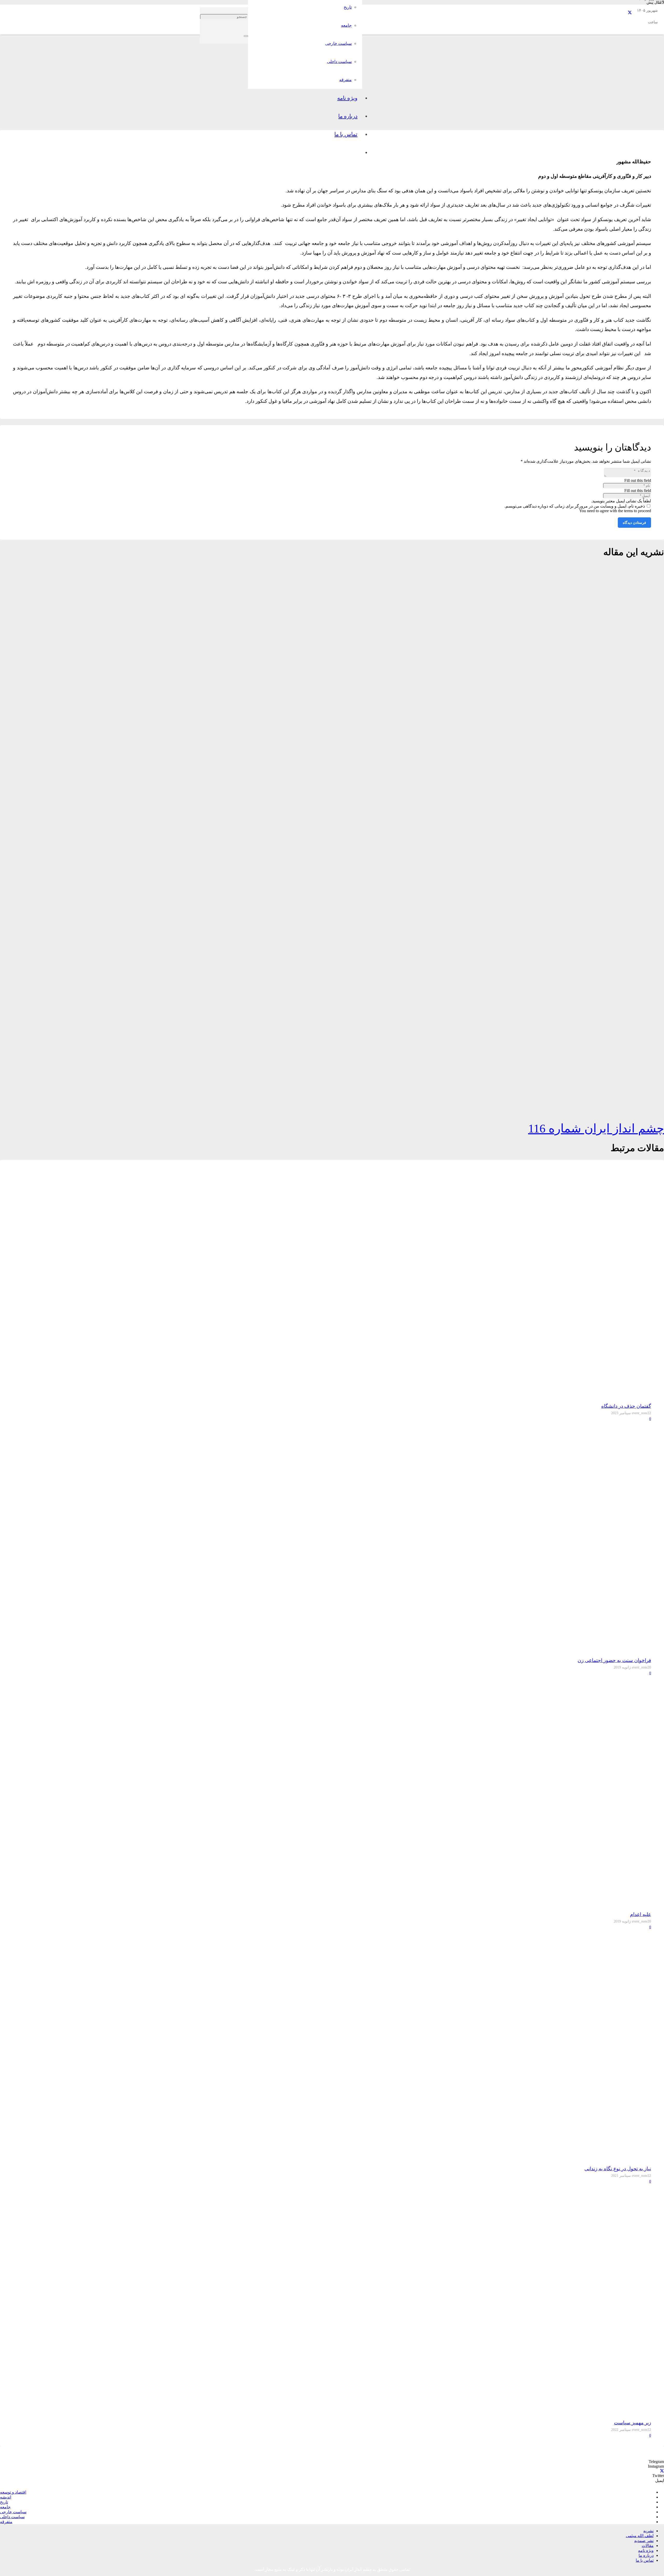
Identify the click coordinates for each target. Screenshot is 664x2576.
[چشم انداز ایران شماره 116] (625, 1109)
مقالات (648, 2546)
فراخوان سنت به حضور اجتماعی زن (614, 1660)
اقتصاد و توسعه (13, 2492)
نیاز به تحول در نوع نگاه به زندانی (618, 2169)
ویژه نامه (646, 2550)
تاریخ (4, 2502)
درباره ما (646, 2555)
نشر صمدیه (644, 2541)
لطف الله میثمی (640, 2536)
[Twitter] (630, 13)
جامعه (5, 2507)
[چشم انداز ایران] (515, 94)
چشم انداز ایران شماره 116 (596, 1128)
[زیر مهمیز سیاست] (632, 2413)
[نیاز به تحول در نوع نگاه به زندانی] (632, 2159)
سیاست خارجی (13, 2512)
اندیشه (6, 2497)
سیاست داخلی (12, 2517)
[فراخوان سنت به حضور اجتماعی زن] (632, 1651)
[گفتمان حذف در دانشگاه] (632, 1396)
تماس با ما (645, 2560)
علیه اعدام (641, 1914)
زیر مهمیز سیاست (632, 2423)
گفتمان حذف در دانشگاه (626, 1406)
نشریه (648, 2531)
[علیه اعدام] (632, 1905)
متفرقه (6, 2522)
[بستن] (246, 36)
